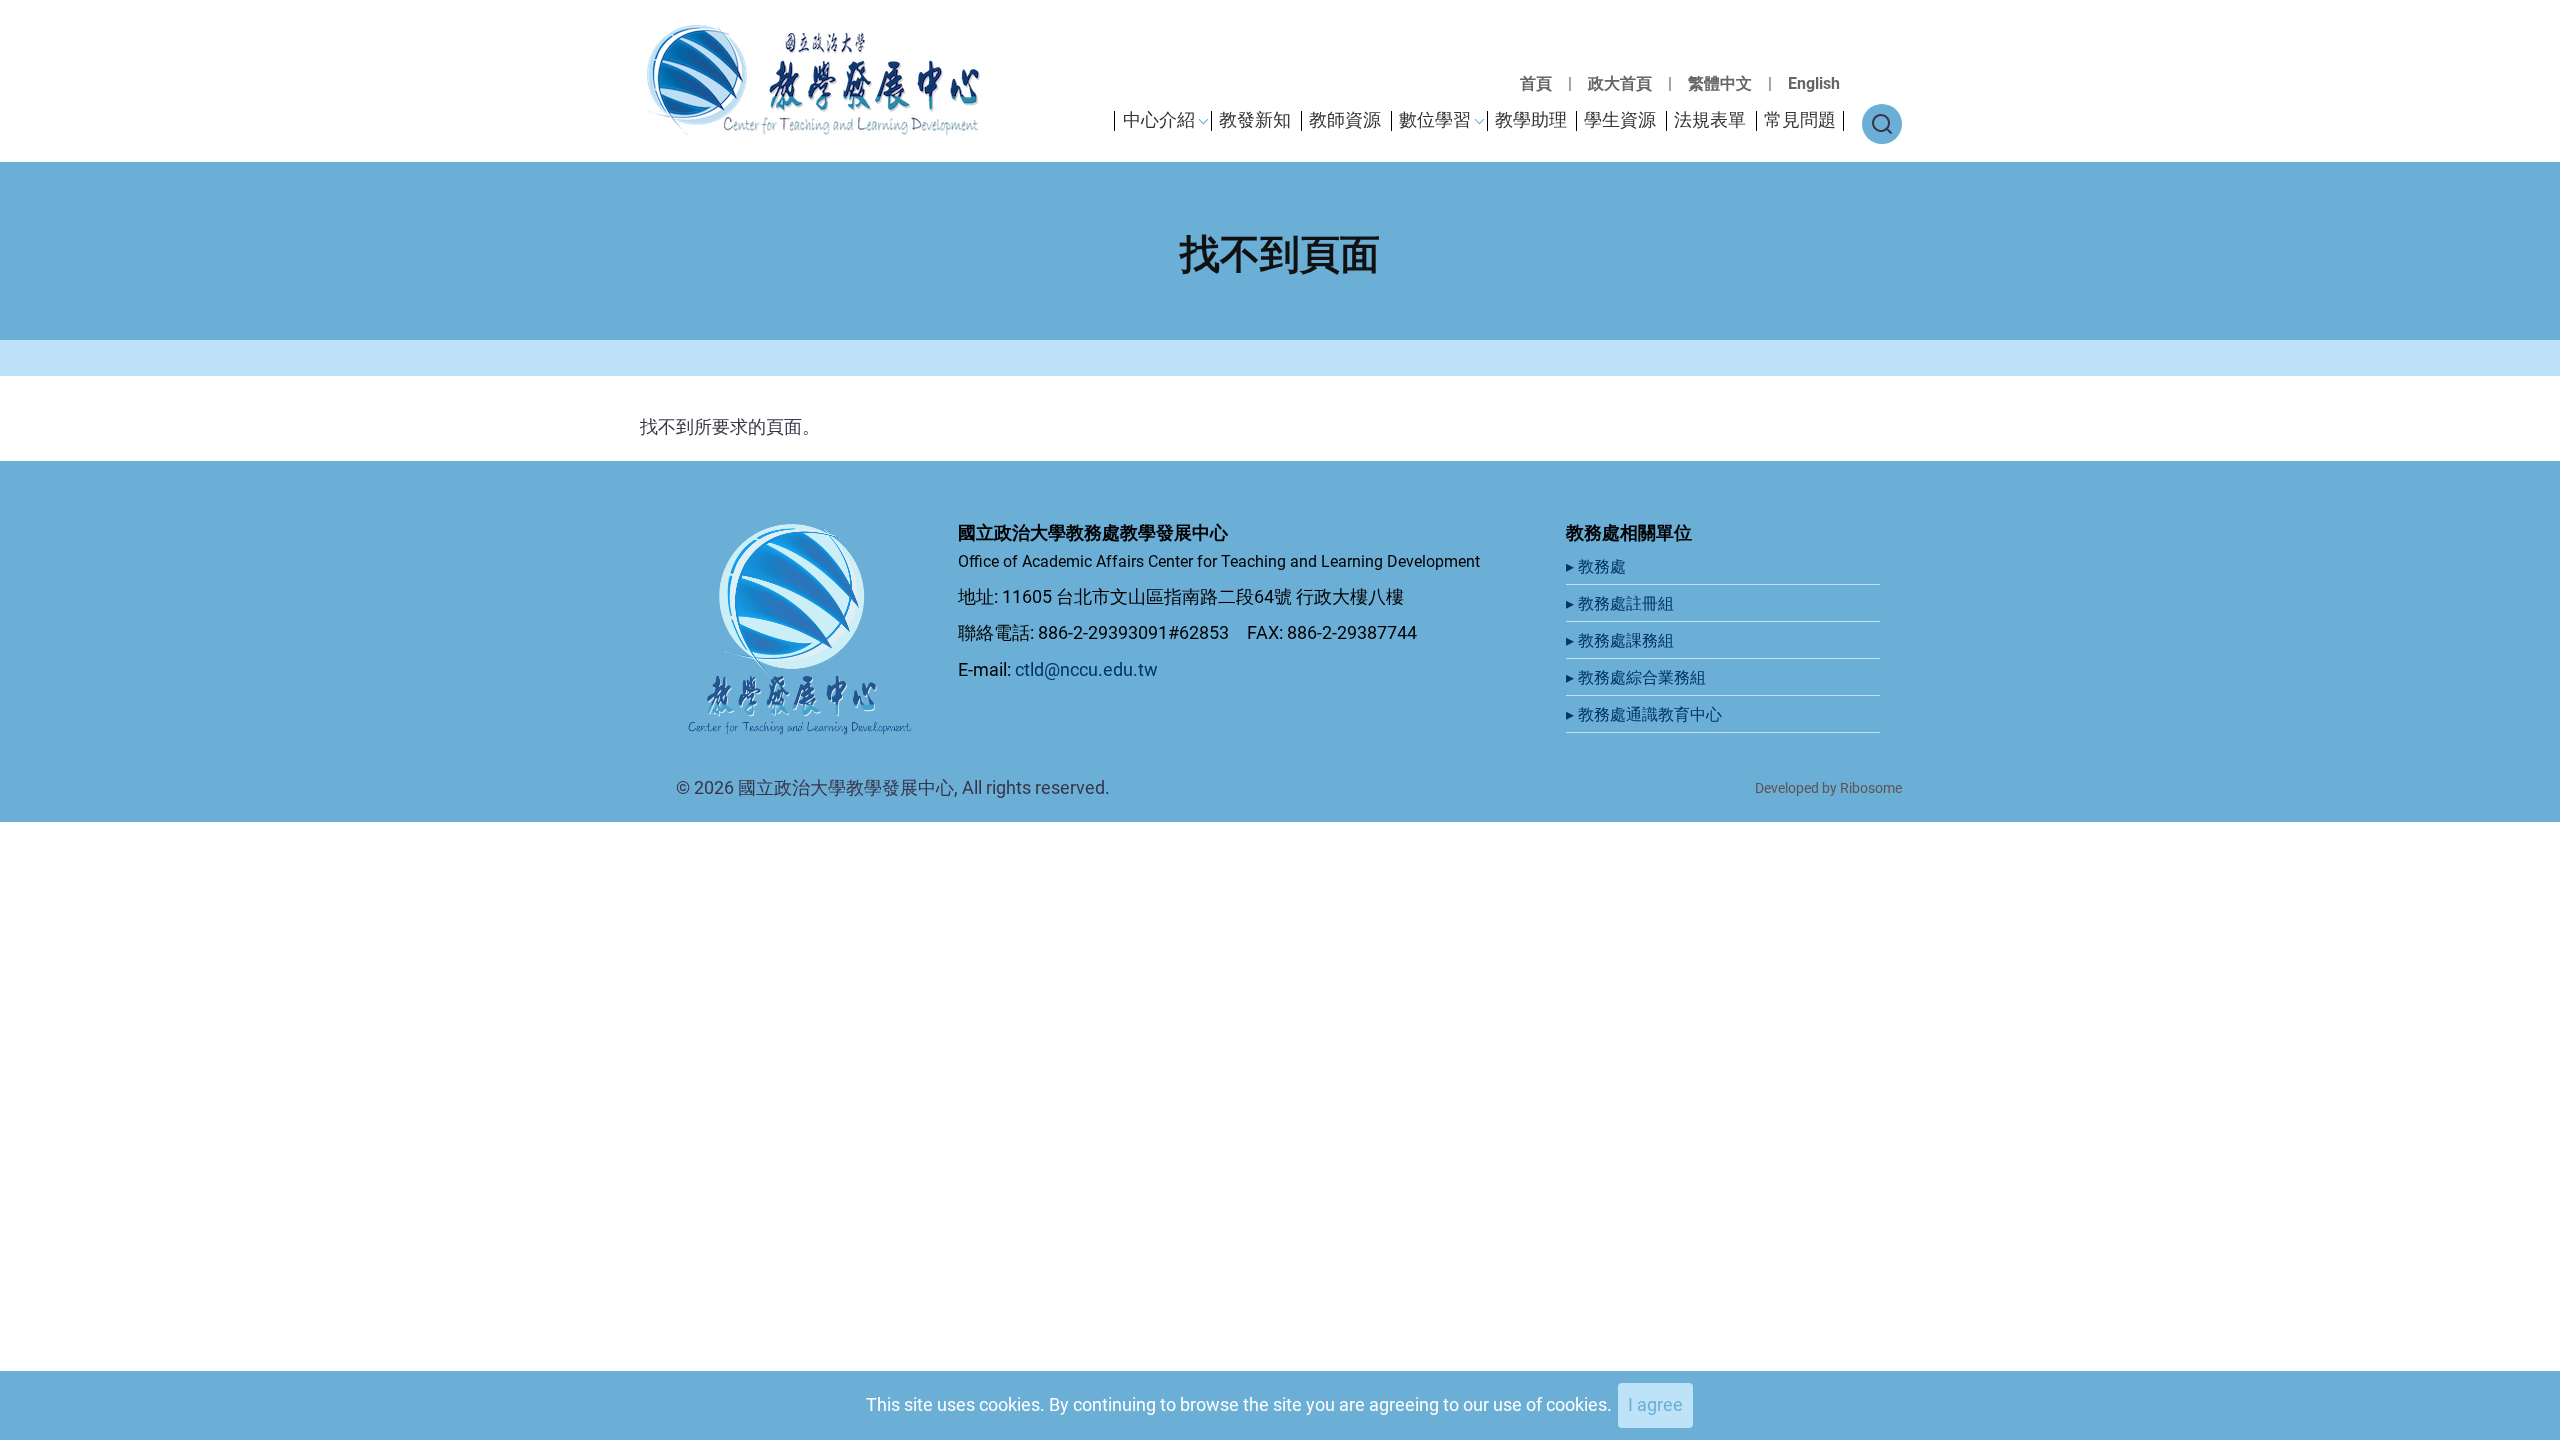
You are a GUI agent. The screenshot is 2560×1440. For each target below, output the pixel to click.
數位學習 (1435, 119)
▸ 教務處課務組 (1622, 640)
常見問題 (1800, 119)
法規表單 (1710, 119)
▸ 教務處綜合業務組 (1638, 677)
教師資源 (1345, 119)
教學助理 (1531, 119)
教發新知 (1255, 119)
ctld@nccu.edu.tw (1086, 669)
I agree (1655, 1404)
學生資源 (1620, 119)
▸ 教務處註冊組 (1622, 603)
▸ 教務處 (1598, 566)
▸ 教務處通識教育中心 (1646, 714)
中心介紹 (1159, 119)
